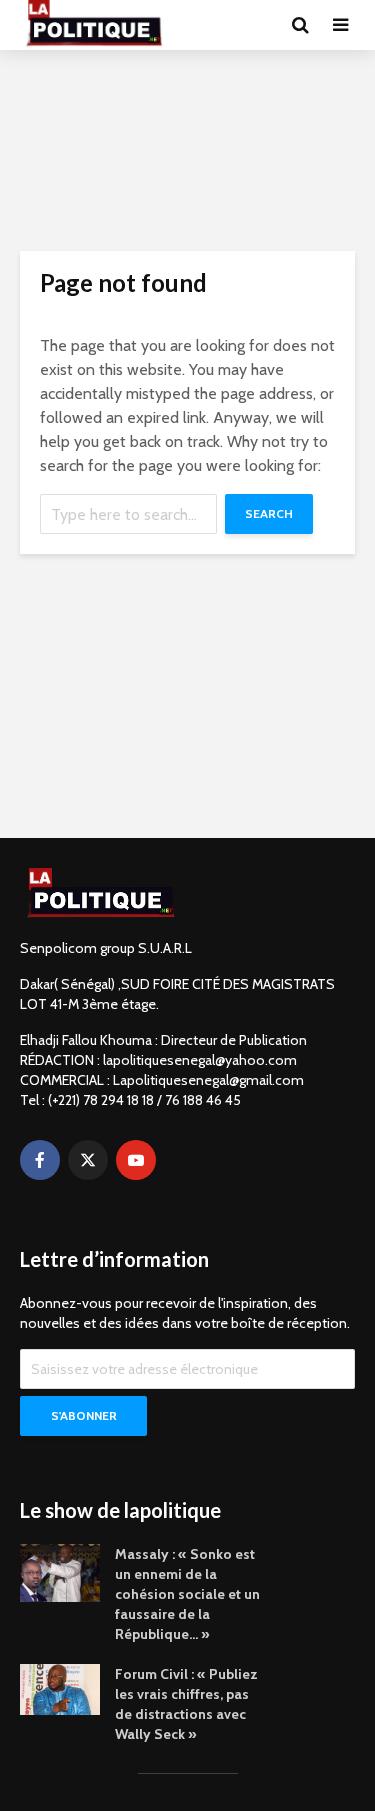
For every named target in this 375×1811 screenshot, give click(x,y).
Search (269, 513)
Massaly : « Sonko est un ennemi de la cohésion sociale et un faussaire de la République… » (187, 1594)
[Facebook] (40, 1160)
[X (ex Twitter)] (88, 1160)
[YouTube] (136, 1160)
